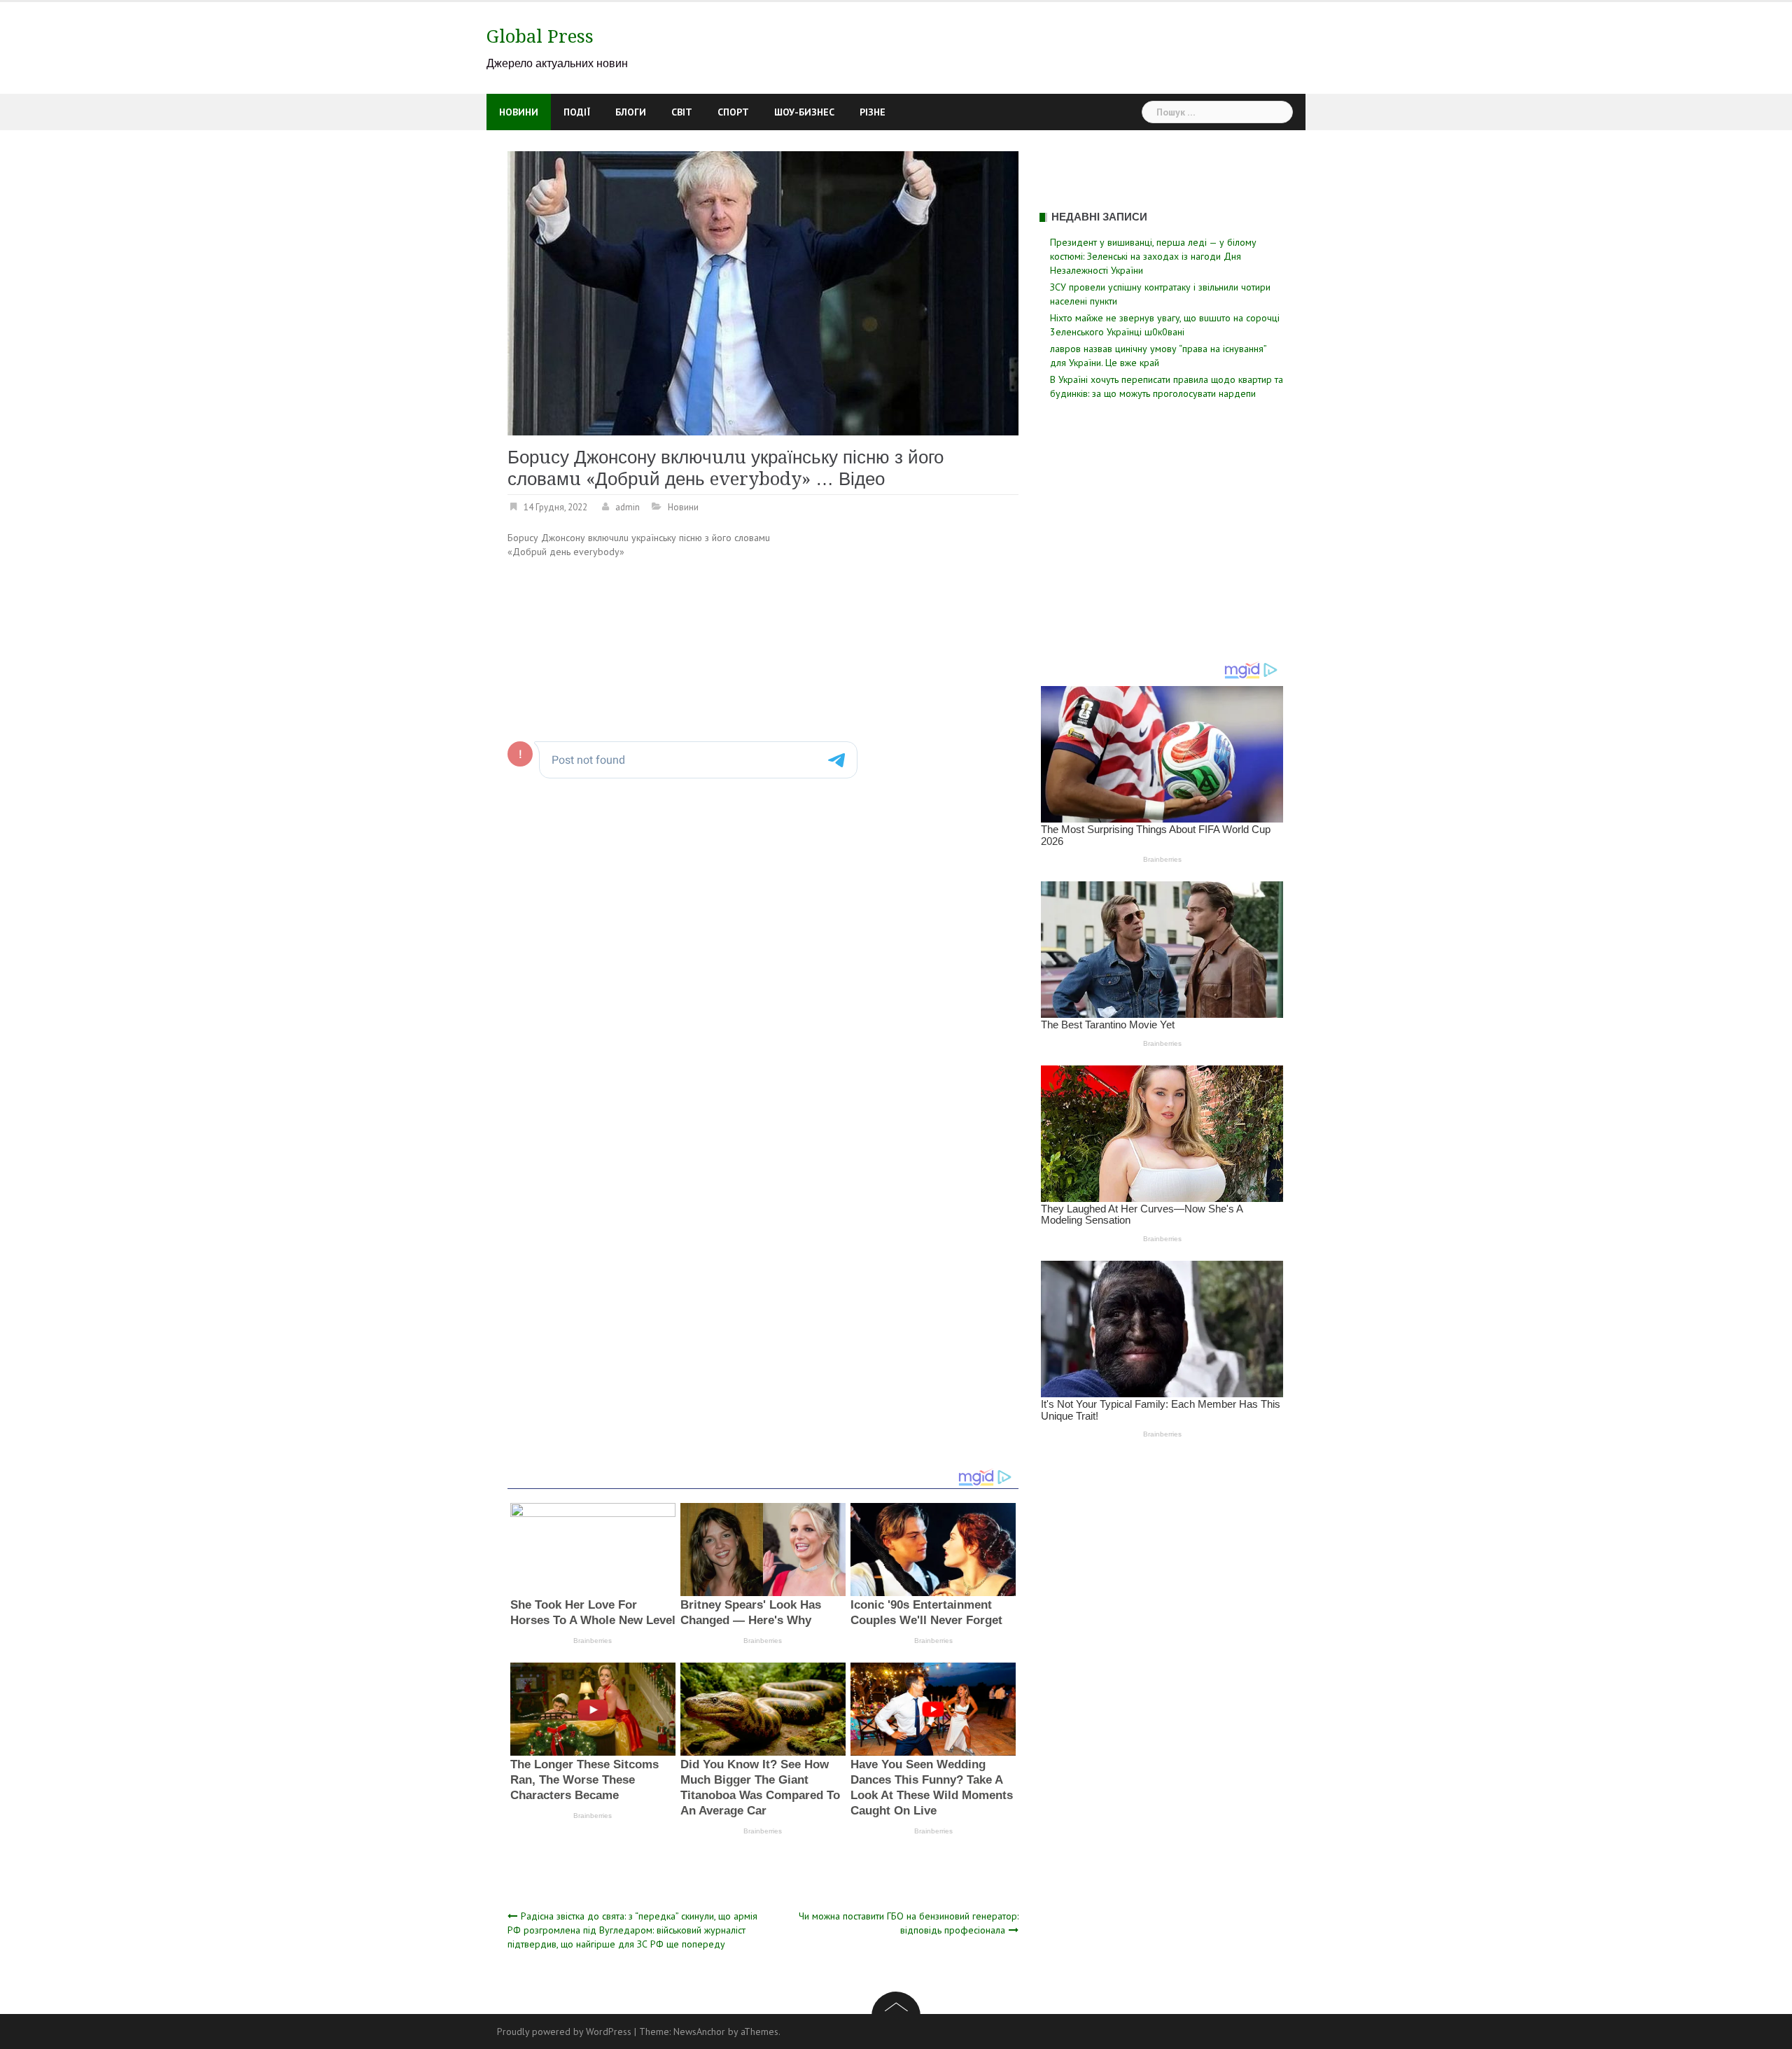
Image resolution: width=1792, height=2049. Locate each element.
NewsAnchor (699, 2031)
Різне (873, 112)
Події (577, 112)
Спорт (733, 112)
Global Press (540, 36)
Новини (519, 112)
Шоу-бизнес (804, 112)
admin (628, 507)
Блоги (631, 112)
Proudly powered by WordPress (564, 2031)
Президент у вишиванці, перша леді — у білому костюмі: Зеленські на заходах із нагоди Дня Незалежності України (1153, 256)
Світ (682, 112)
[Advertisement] (901, 634)
